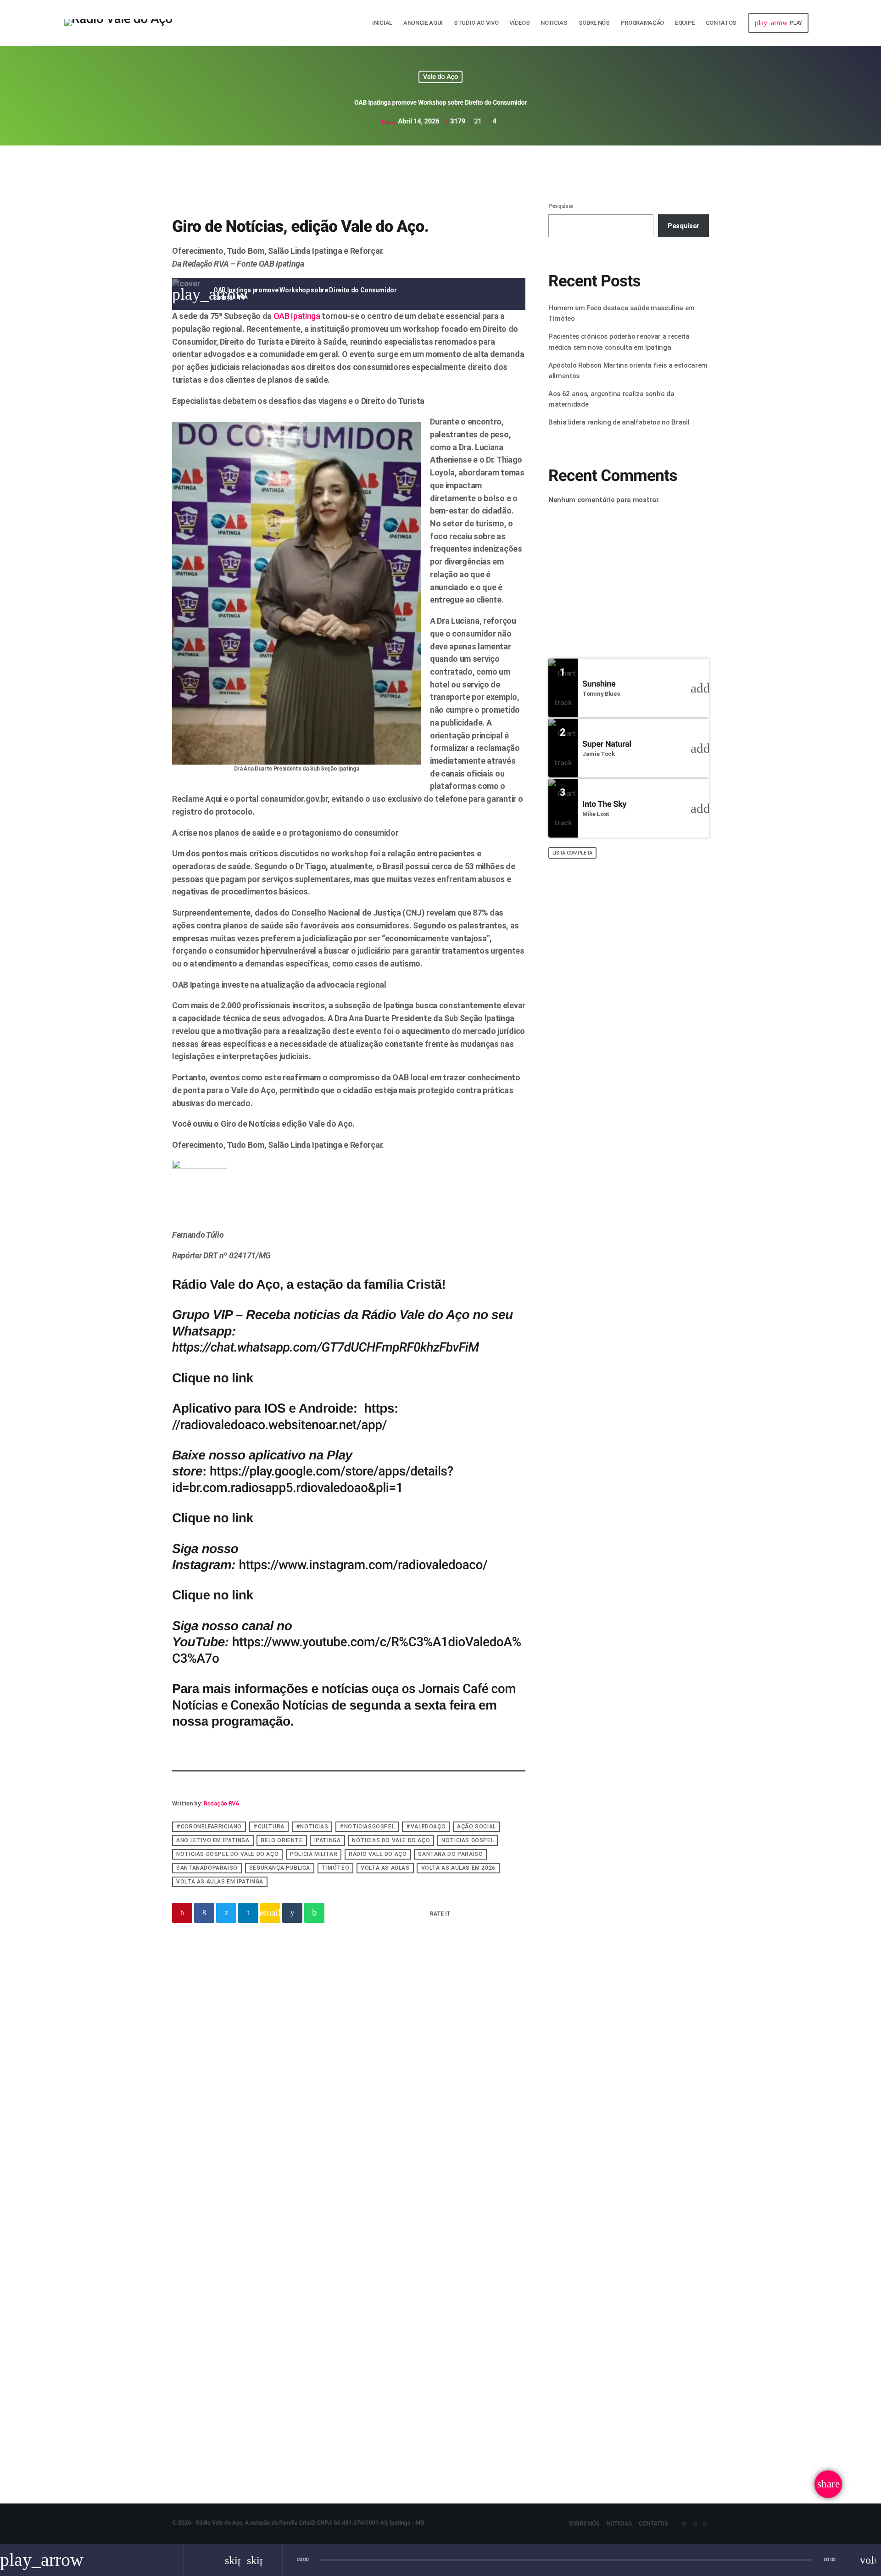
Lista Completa (572, 853)
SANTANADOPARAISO (207, 1868)
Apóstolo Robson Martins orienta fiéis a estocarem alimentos (636, 1009)
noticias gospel (468, 1841)
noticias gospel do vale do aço (227, 1855)
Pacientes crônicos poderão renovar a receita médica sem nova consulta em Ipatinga (434, 2378)
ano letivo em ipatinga (213, 1841)
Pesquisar (561, 206)
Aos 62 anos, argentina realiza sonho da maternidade (644, 1098)
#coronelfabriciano (209, 1827)
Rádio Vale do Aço (378, 1855)
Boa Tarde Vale (580, 575)
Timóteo (335, 1868)
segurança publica (280, 1868)
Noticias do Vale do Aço (391, 1841)
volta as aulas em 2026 (458, 1868)
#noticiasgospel (367, 1827)
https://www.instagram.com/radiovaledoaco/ (363, 1565)
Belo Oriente (282, 1841)
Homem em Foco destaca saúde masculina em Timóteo (257, 2371)
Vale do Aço (441, 77)
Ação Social (477, 1827)
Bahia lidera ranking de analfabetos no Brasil (619, 422)
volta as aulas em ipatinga (220, 1882)
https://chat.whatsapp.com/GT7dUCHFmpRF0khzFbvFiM (326, 1347)
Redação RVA (221, 1803)
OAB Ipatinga (297, 316)
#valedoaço (426, 1827)
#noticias (312, 1827)
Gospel (326, 2017)
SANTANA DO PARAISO (450, 1855)
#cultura (269, 1827)
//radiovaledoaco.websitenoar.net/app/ (279, 1425)
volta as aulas (385, 1868)
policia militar (314, 1855)
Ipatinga (328, 1841)
